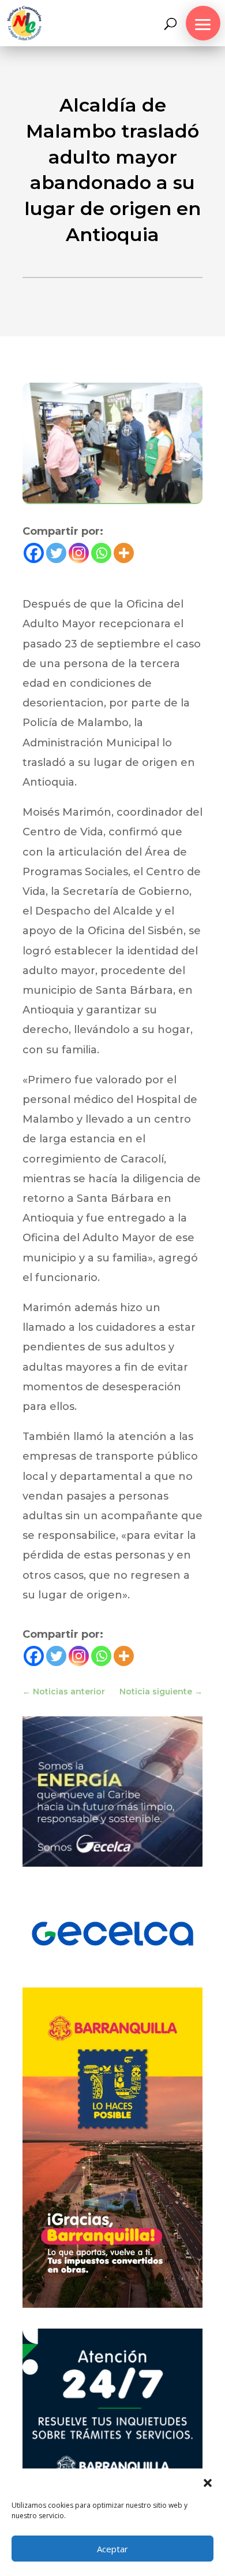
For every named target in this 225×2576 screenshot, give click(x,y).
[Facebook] (34, 553)
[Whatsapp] (101, 553)
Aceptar (112, 2549)
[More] (124, 553)
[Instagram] (79, 553)
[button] (208, 2483)
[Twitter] (56, 553)
